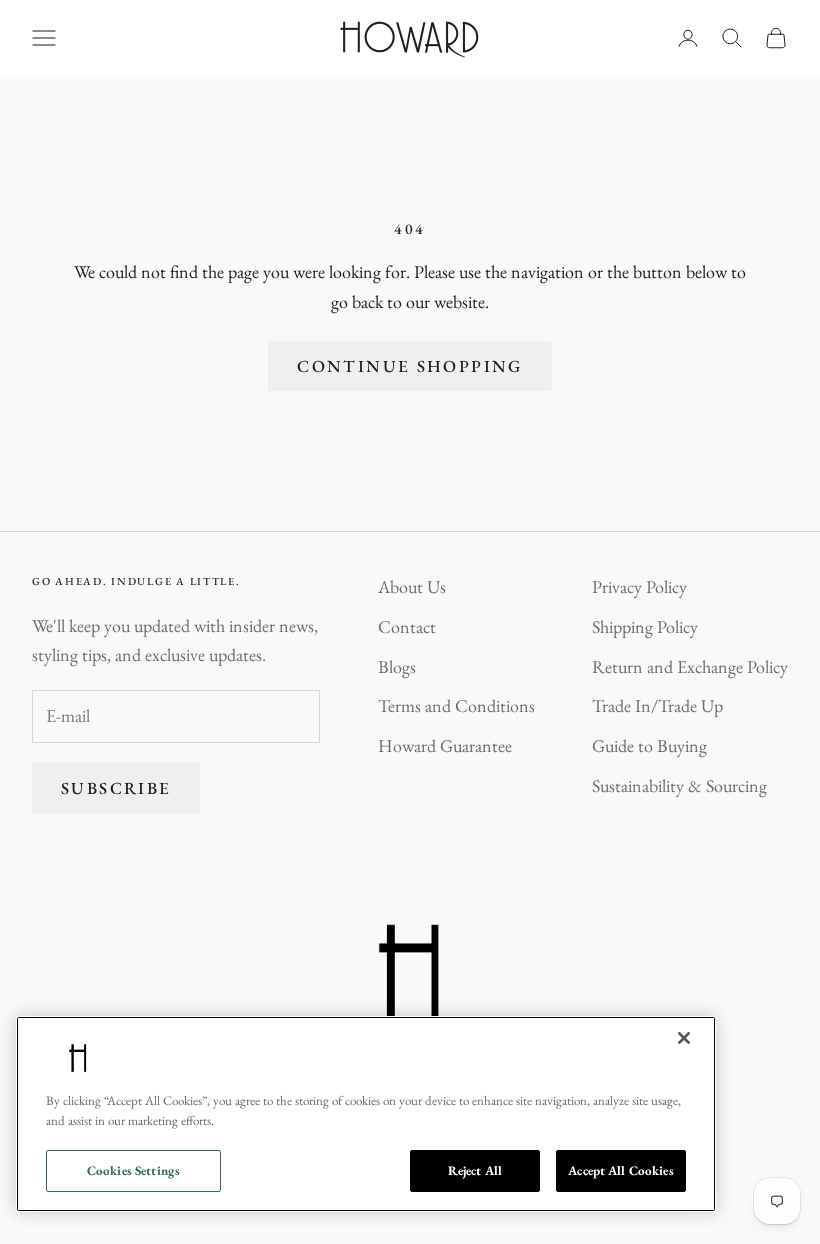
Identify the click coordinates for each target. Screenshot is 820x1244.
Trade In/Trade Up (657, 705)
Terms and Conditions (456, 705)
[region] (366, 1114)
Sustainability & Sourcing (679, 785)
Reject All (475, 1170)
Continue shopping (409, 366)
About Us (412, 586)
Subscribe (116, 788)
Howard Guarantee (445, 745)
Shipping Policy (645, 626)
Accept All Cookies (620, 1170)
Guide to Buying (649, 745)
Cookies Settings (133, 1170)
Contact (407, 626)
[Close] (684, 1038)
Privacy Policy (639, 586)
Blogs (397, 666)
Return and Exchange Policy (690, 666)
